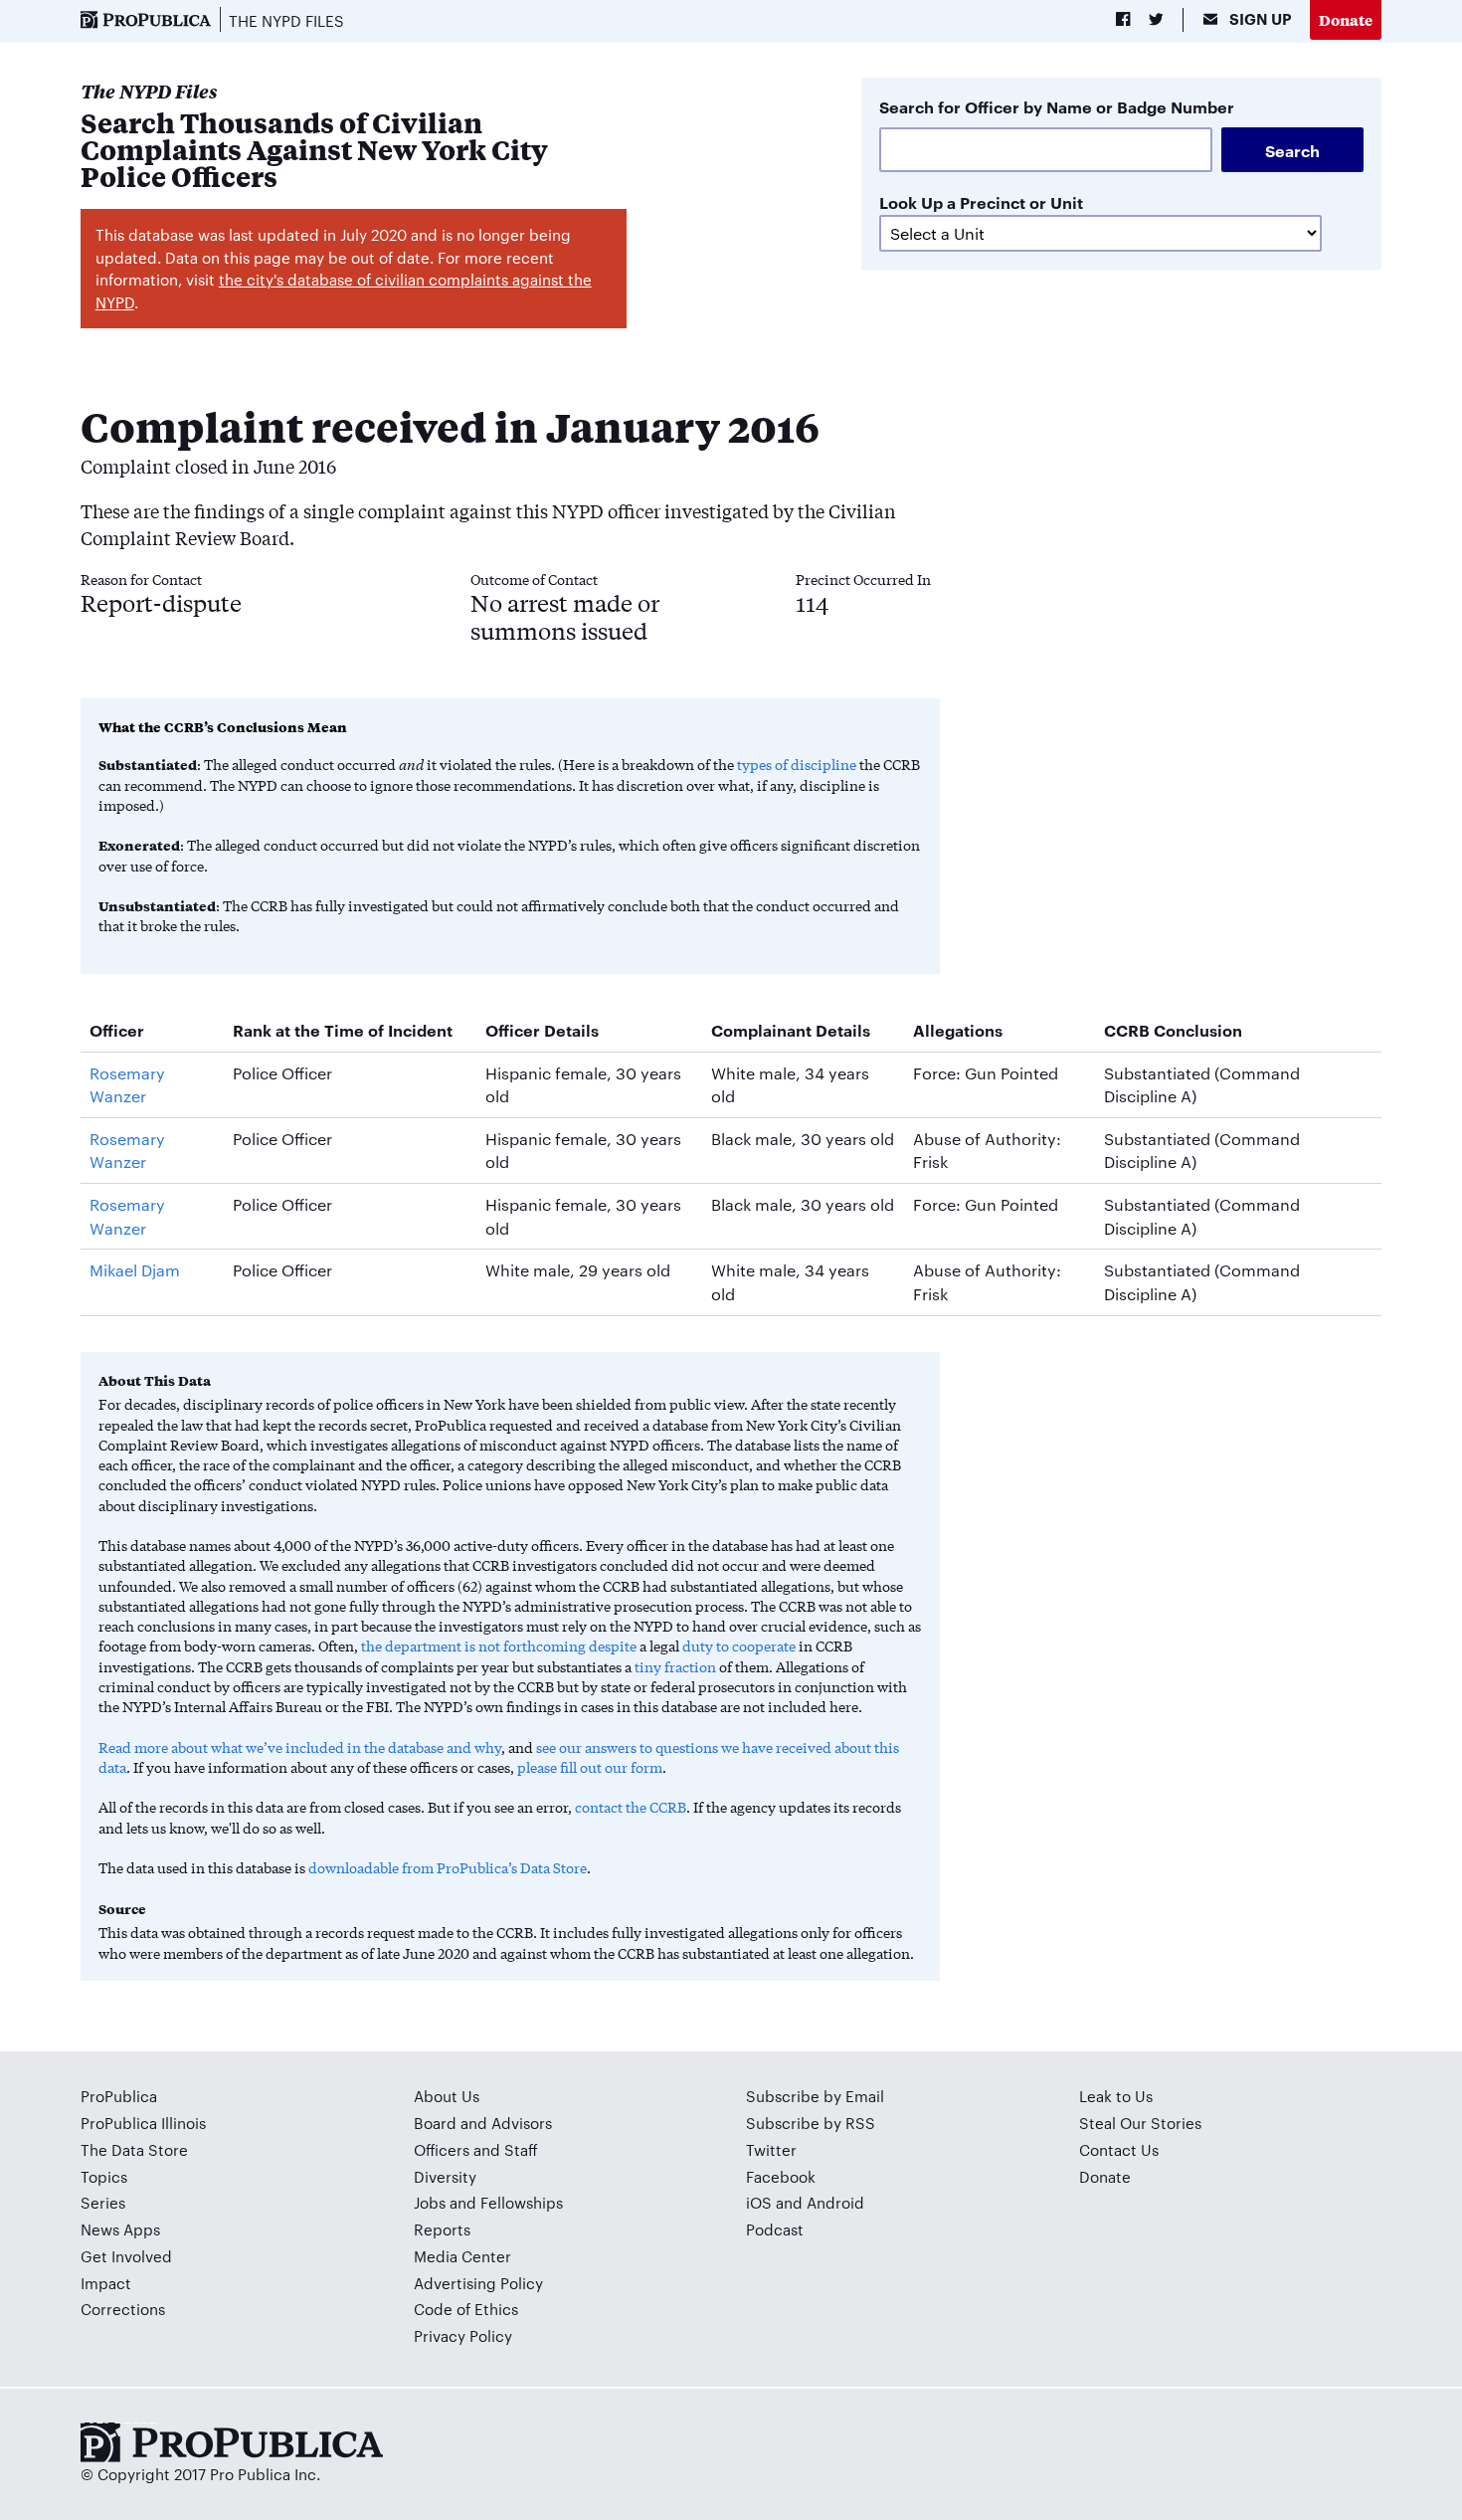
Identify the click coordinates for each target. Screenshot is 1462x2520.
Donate (1346, 19)
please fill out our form (590, 1767)
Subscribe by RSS (811, 2123)
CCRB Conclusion (1173, 1030)
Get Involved (126, 2256)
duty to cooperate (739, 1646)
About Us (447, 2096)
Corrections (123, 2309)
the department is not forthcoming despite (499, 1646)
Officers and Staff (476, 2149)
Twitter (771, 2149)
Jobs (430, 2202)
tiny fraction (675, 1666)
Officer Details (542, 1030)
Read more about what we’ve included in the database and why (300, 1747)
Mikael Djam (135, 1270)
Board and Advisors (483, 2123)
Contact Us (1119, 2149)
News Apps (120, 2229)
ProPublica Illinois (143, 2123)
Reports (442, 2229)
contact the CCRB (631, 1807)
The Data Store (134, 2149)
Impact (106, 2283)
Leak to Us (1116, 2096)
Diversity (445, 2176)
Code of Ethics (466, 2309)
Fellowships (522, 2202)
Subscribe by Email (815, 2096)
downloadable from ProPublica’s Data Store (448, 1867)
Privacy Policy (463, 2335)
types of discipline (797, 764)
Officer (117, 1030)
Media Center (462, 2256)
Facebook (781, 2176)
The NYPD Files (286, 20)
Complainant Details (791, 1030)
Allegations (958, 1030)
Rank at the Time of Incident (343, 1030)
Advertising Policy (478, 2283)
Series (103, 2202)
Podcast (775, 2229)
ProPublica (119, 2096)
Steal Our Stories (1140, 2123)
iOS (759, 2202)
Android (835, 2202)
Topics (104, 2176)
